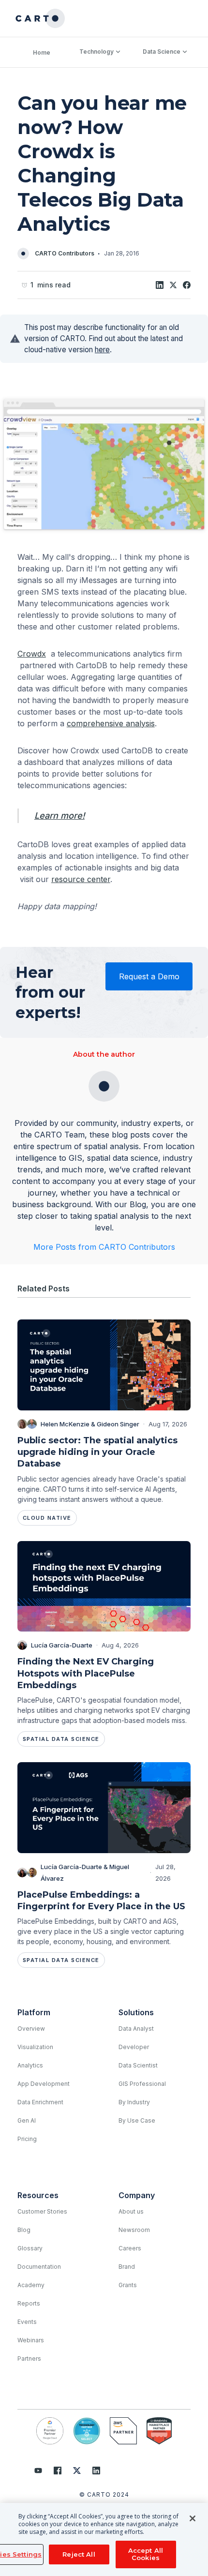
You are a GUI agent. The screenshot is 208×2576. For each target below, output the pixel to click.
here (102, 350)
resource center (81, 879)
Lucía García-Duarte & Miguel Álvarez (85, 1872)
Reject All (79, 2554)
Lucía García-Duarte (62, 1645)
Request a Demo (149, 976)
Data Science (162, 52)
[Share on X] (173, 285)
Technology (97, 52)
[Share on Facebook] (187, 285)
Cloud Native (47, 1518)
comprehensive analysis (111, 723)
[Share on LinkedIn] (160, 285)
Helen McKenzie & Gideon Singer (90, 1424)
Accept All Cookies (146, 2554)
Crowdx (32, 654)
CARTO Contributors (65, 253)
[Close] (193, 2518)
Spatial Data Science (61, 1739)
